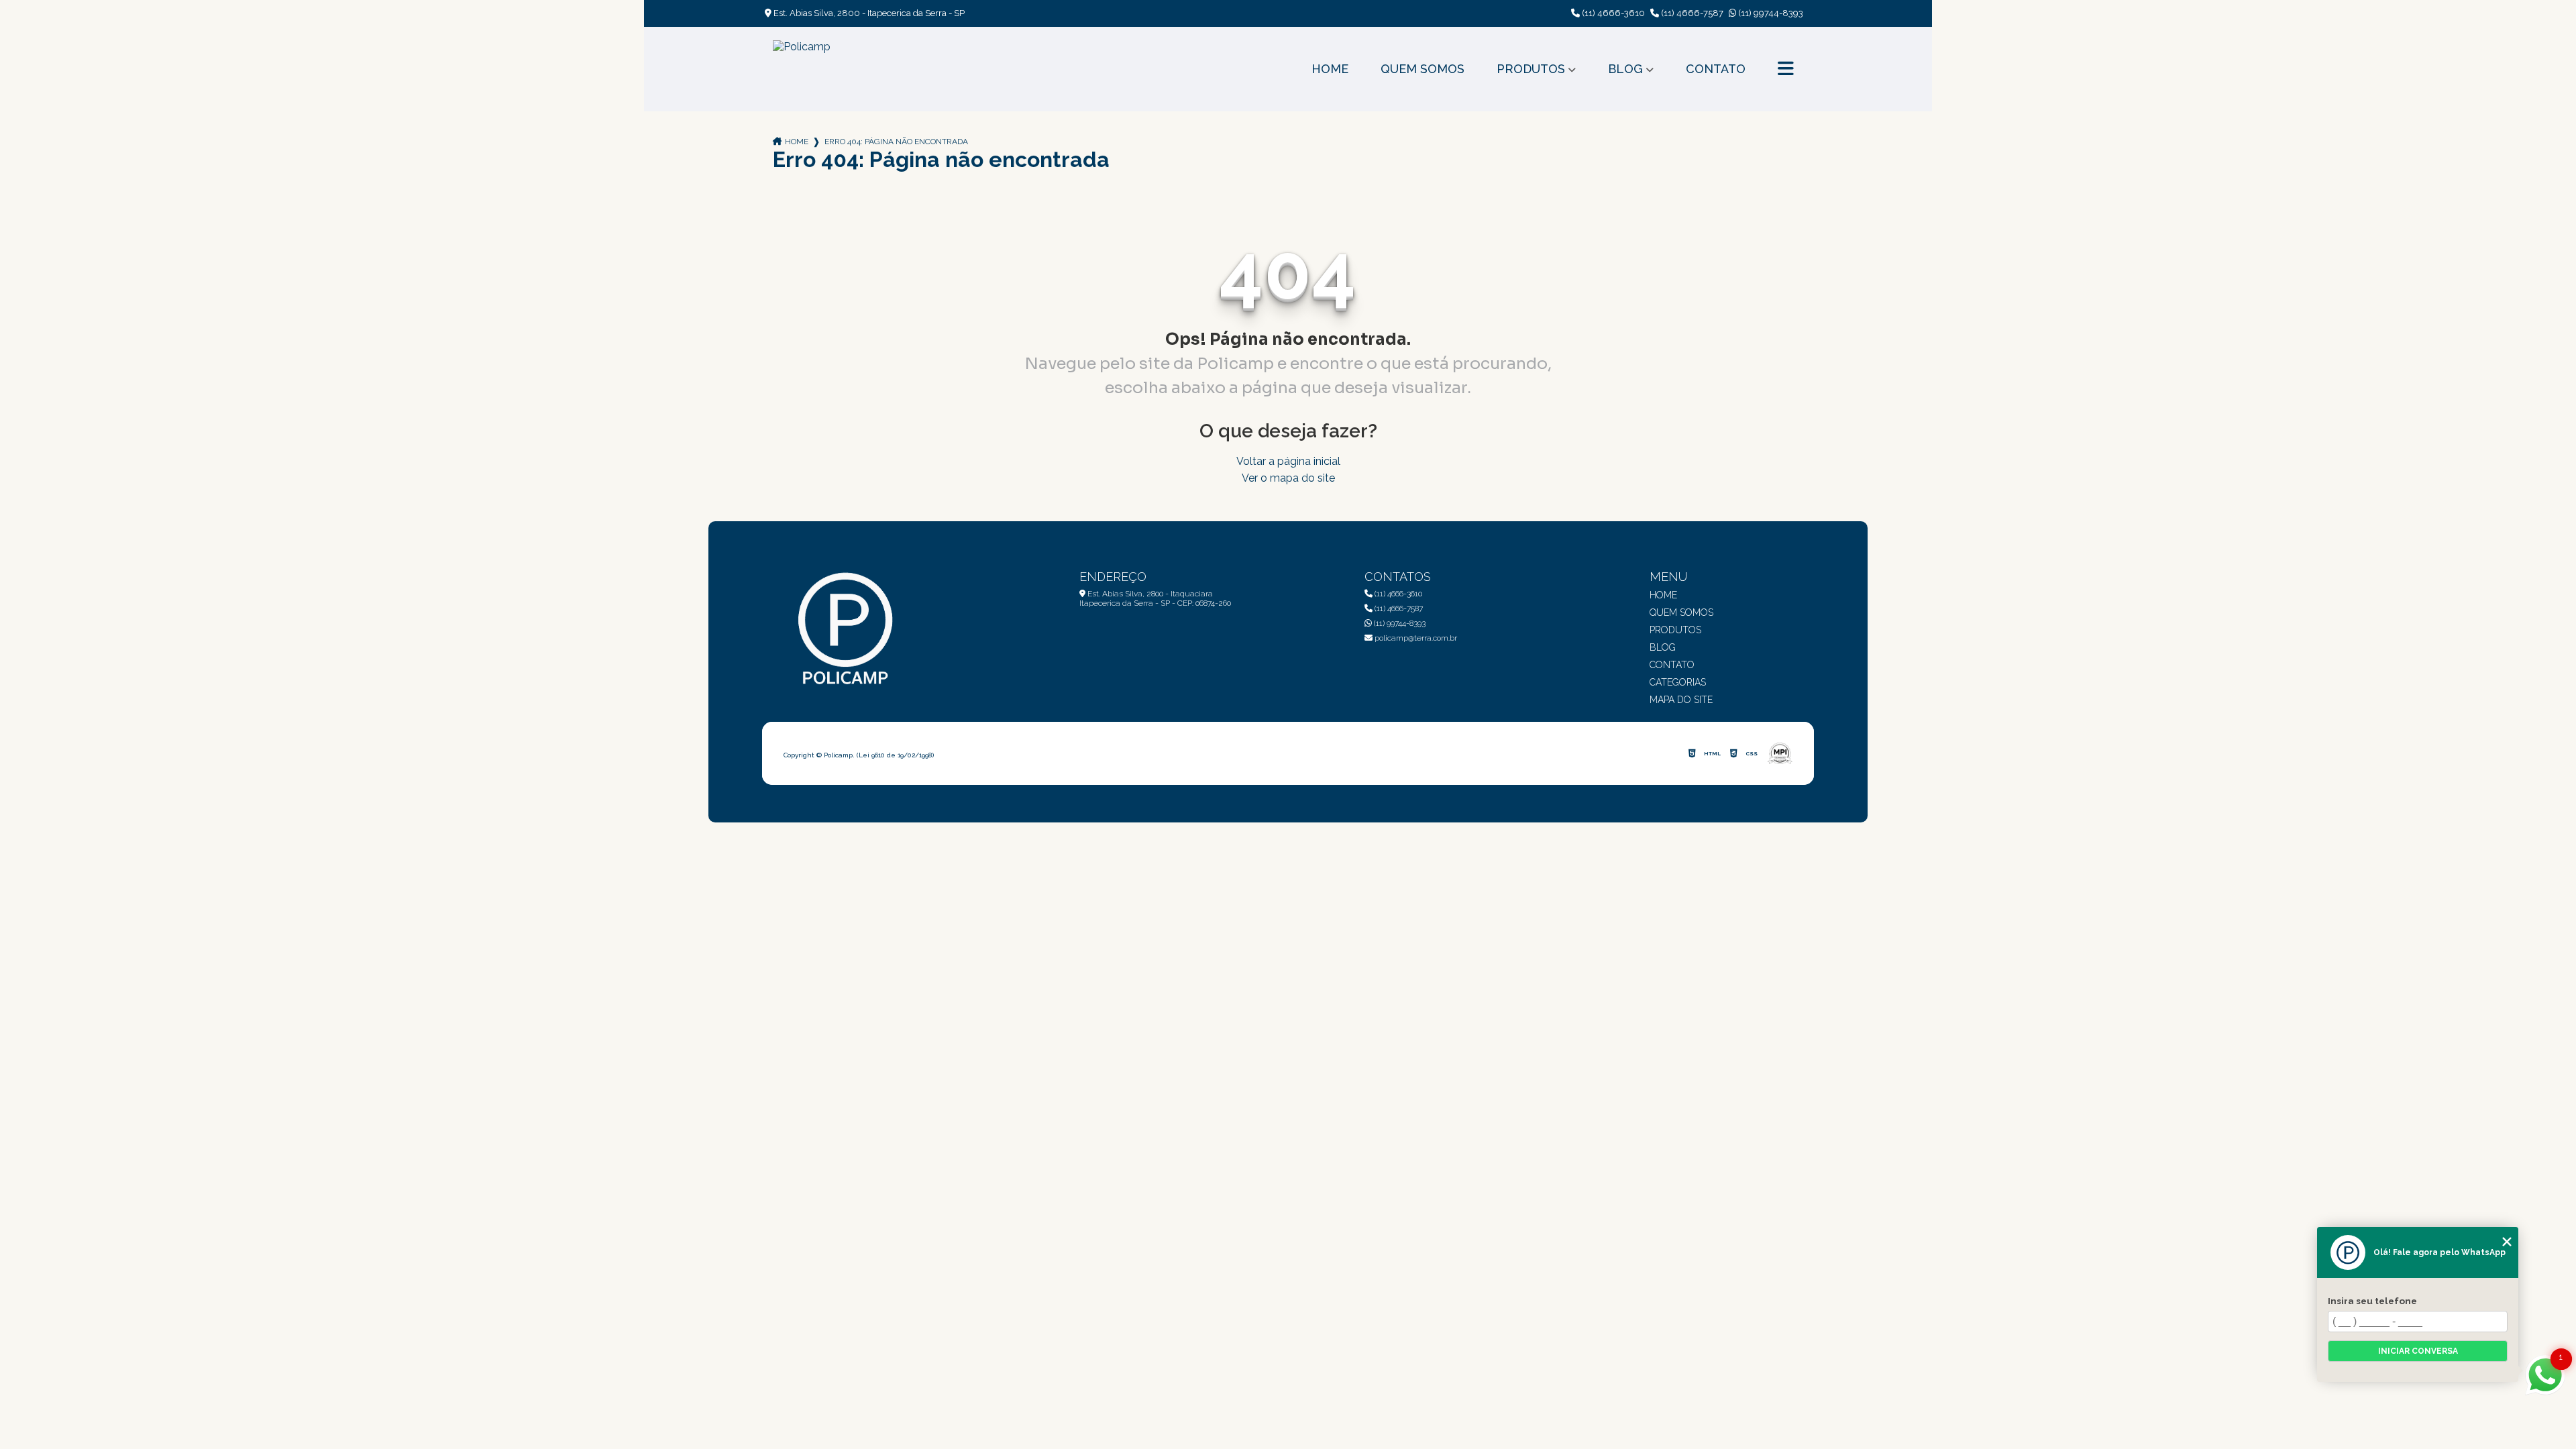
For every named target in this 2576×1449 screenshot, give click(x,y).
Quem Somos (1423, 69)
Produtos (1531, 69)
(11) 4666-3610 (1612, 13)
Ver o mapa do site (1288, 478)
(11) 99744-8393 (1770, 13)
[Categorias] (1786, 69)
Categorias (1678, 682)
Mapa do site (1681, 700)
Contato (1716, 69)
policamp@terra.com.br (1415, 638)
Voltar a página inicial (1288, 461)
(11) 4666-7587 (1691, 13)
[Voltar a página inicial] (802, 69)
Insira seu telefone (2372, 1301)
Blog (1625, 69)
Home (1330, 69)
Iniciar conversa (2418, 1351)
